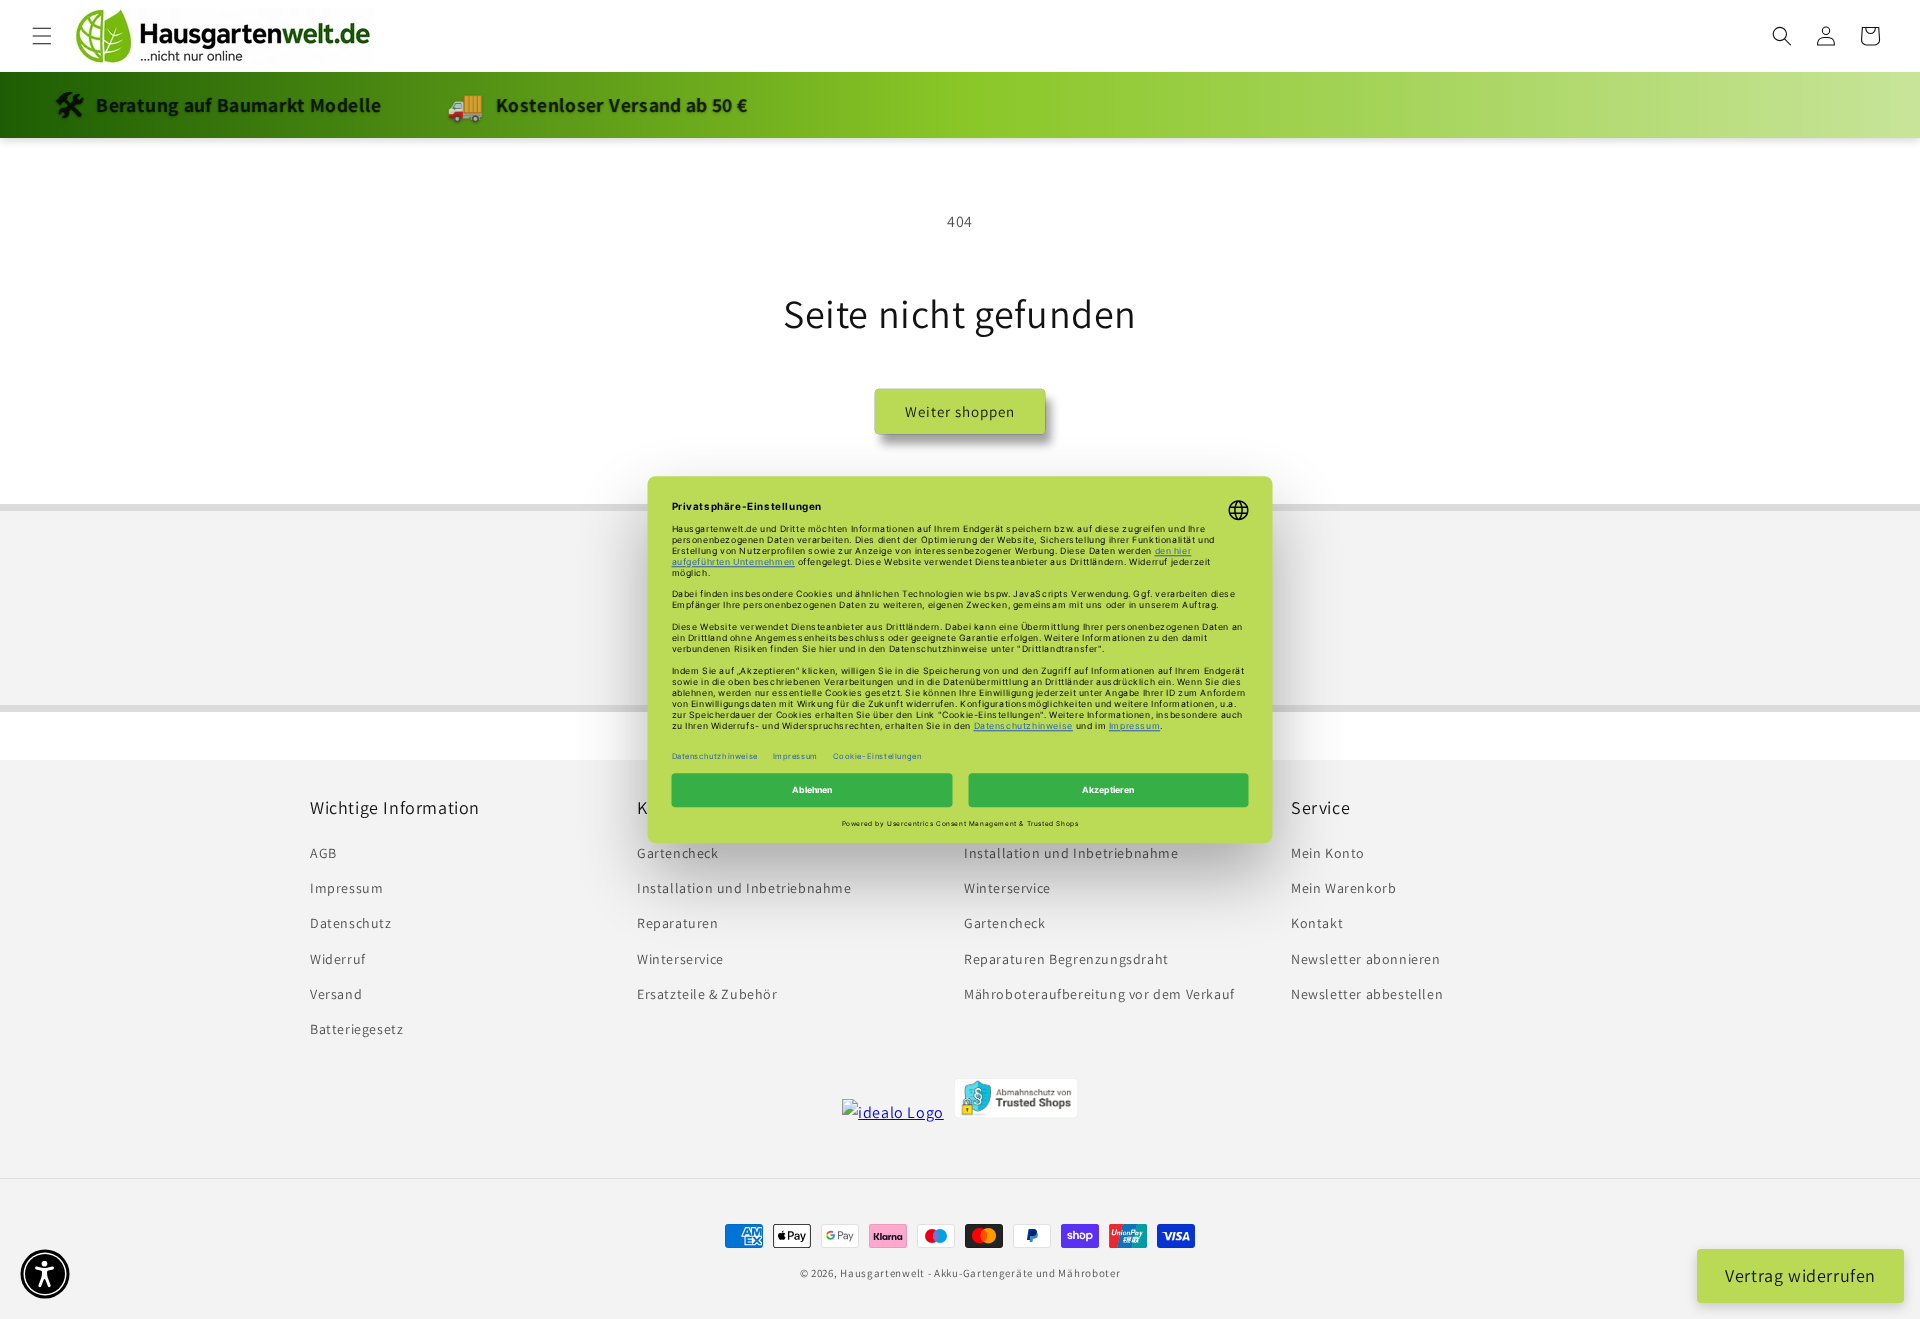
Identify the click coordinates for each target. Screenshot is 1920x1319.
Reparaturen (678, 924)
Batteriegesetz (356, 1029)
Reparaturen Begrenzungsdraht (1066, 959)
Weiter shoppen (960, 411)
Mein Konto (1328, 853)
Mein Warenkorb (1343, 889)
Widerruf (338, 959)
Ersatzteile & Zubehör (707, 994)
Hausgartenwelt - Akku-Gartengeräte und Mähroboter (980, 1273)
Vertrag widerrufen (1800, 1275)
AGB (323, 853)
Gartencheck (678, 853)
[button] (42, 36)
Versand (336, 994)
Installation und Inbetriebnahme (744, 889)
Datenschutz (351, 924)
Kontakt (1317, 924)
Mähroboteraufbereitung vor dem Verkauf (1099, 994)
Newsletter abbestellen (1367, 994)
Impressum (346, 889)
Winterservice (680, 959)
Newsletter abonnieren (1366, 959)
